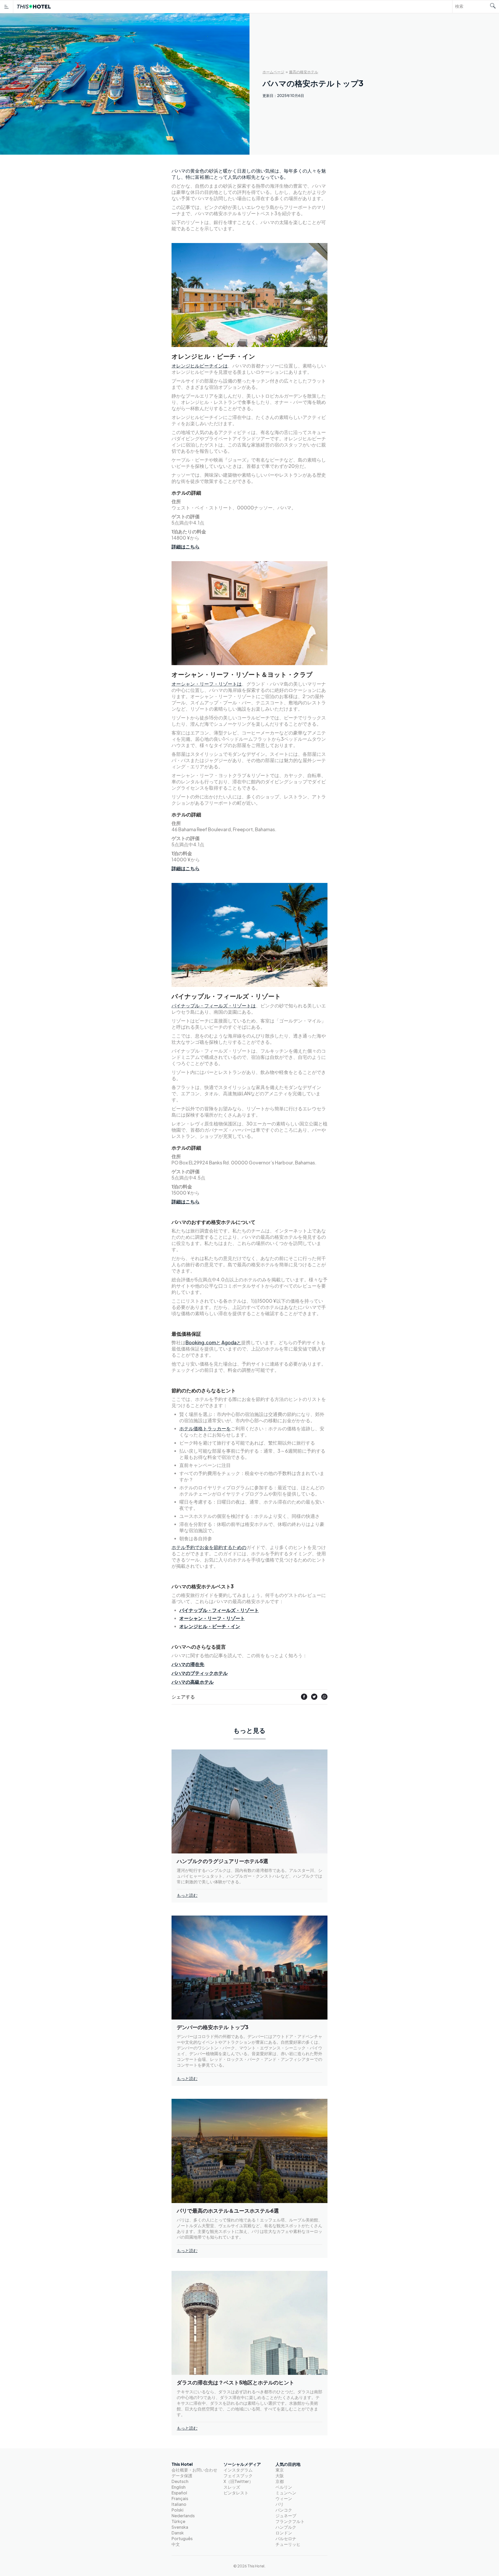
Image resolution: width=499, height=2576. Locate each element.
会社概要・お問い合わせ (194, 2470)
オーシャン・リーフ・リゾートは (207, 684)
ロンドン (284, 2533)
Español (179, 2493)
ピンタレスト (236, 2493)
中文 (176, 2544)
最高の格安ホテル (304, 72)
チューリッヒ (288, 2544)
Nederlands (183, 2516)
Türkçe (178, 2521)
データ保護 (182, 2476)
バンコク (284, 2510)
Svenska (180, 2527)
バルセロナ (286, 2538)
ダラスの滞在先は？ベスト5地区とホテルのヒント (235, 2382)
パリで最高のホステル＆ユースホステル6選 (228, 2210)
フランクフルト (290, 2521)
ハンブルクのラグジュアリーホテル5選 (222, 1861)
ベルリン (284, 2487)
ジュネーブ (286, 2516)
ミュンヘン (286, 2493)
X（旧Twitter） (238, 2481)
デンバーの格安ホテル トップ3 (213, 2027)
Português (182, 2538)
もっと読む (187, 1895)
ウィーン (284, 2498)
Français (180, 2498)
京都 (280, 2481)
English (179, 2487)
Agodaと (231, 1342)
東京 (280, 2470)
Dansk (178, 2533)
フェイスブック (238, 2476)
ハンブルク (286, 2527)
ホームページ (273, 72)
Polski (178, 2510)
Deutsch (180, 2481)
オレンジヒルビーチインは (200, 366)
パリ (280, 2504)
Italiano (179, 2504)
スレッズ (232, 2487)
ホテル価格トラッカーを (205, 1428)
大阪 (280, 2476)
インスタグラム (238, 2470)
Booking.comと (203, 1342)
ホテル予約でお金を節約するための (209, 1547)
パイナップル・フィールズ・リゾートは (214, 1005)
